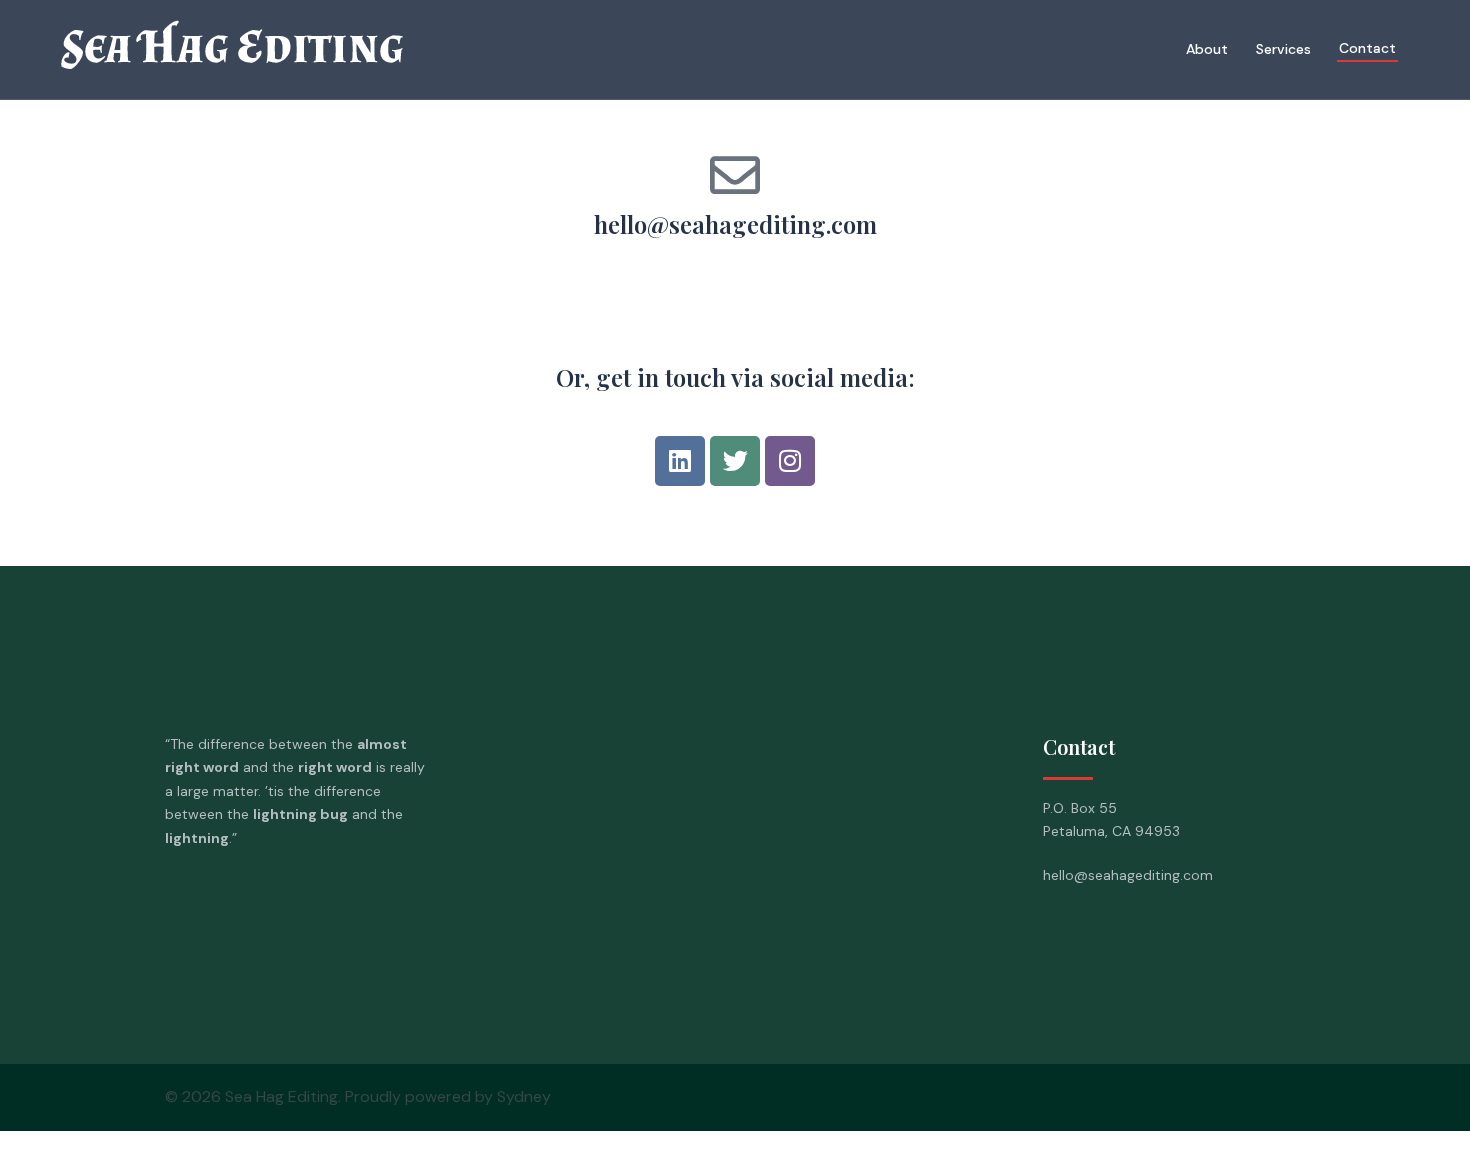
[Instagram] (790, 461)
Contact (1367, 48)
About (1207, 49)
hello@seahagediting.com (735, 224)
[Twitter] (735, 461)
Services (1283, 49)
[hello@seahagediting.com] (735, 175)
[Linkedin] (680, 461)
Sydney (524, 1096)
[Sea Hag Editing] (275, 49)
